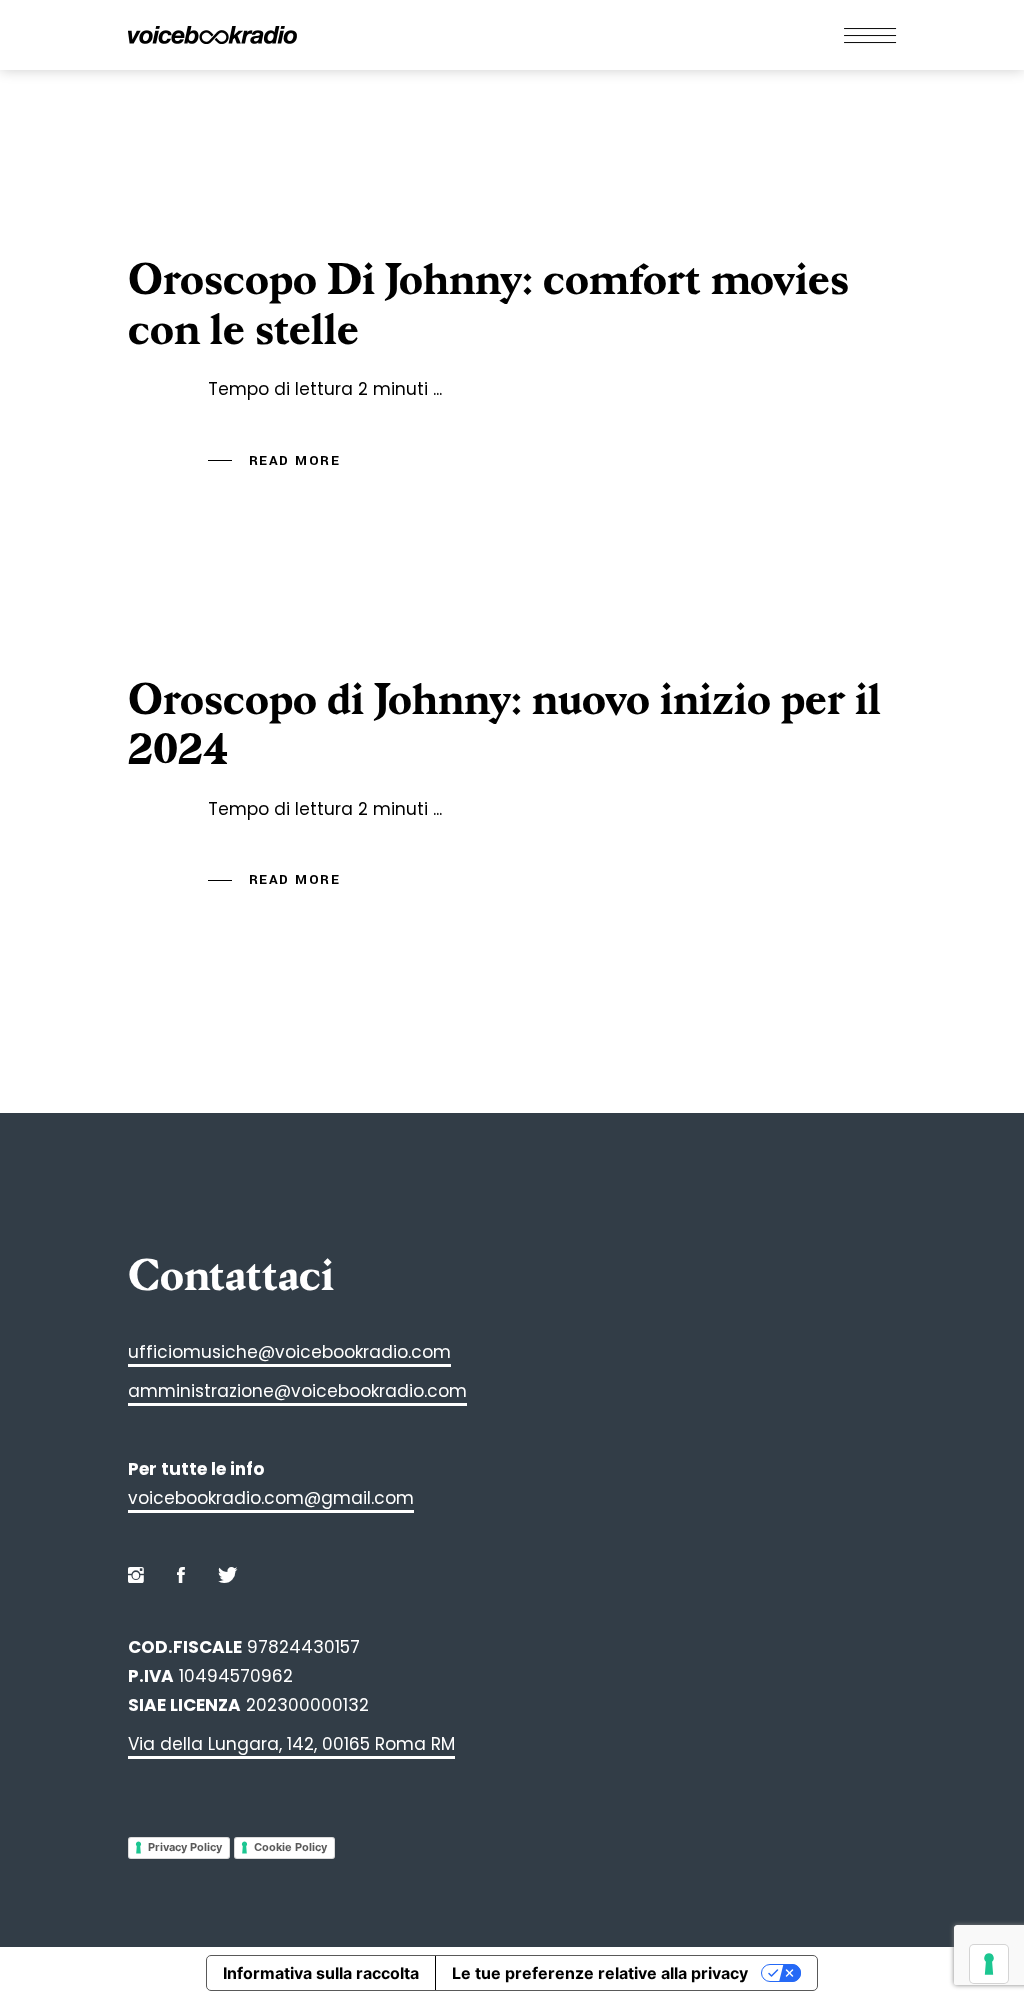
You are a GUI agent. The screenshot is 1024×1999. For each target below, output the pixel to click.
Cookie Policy (290, 1847)
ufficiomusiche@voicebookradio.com (289, 1352)
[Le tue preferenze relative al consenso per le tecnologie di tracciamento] (989, 1964)
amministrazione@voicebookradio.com (297, 1391)
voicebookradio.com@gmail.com (271, 1498)
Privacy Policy (185, 1847)
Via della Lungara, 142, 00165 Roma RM (291, 1744)
